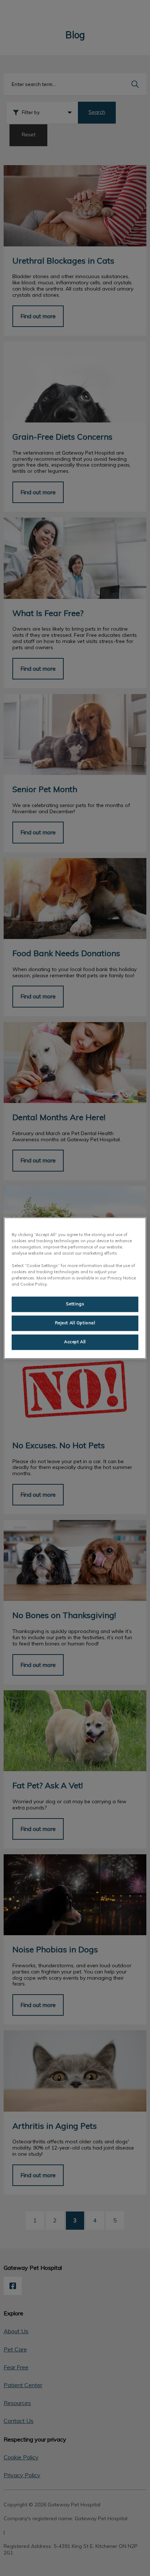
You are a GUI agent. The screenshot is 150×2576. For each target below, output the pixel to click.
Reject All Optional (75, 1323)
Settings (75, 1304)
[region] (75, 1288)
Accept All (75, 1342)
